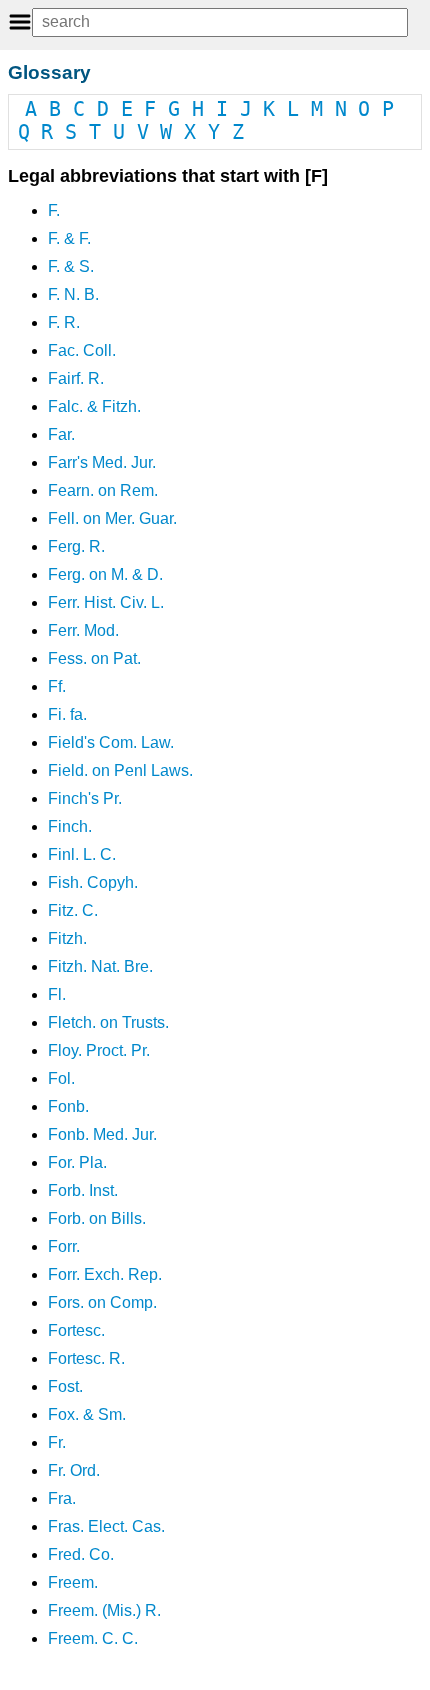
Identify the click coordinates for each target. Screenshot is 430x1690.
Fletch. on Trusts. (108, 1022)
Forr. (64, 1246)
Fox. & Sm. (87, 1414)
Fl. (57, 994)
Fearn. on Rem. (103, 490)
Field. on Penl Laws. (120, 770)
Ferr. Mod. (83, 630)
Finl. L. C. (82, 854)
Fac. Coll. (82, 350)
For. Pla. (77, 1162)
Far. (61, 434)
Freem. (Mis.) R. (104, 1610)
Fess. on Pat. (94, 658)
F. (54, 210)
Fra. (62, 1498)
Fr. (57, 1442)
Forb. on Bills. (97, 1218)
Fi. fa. (67, 714)
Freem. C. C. (93, 1638)
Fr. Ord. (74, 1470)
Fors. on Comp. (102, 1302)
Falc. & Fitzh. (94, 406)
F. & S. (71, 266)
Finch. (70, 826)
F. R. (64, 322)
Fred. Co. (81, 1554)
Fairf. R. (76, 378)
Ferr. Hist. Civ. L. (106, 602)
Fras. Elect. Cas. (106, 1526)
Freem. (73, 1582)
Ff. (57, 686)
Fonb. (68, 1106)
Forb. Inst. (83, 1190)
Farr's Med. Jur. (102, 462)
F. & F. (69, 238)
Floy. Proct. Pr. (99, 1050)
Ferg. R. (76, 546)
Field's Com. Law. (111, 742)
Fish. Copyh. (93, 882)
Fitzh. (67, 938)
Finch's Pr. (85, 798)
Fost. (65, 1386)
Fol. (61, 1078)
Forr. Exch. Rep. (105, 1274)
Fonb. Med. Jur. (102, 1134)
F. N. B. (73, 294)
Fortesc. (76, 1330)
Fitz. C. (73, 910)
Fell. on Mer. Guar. (112, 518)
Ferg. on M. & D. (105, 574)
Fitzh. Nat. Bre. (100, 966)
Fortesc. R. (86, 1358)
